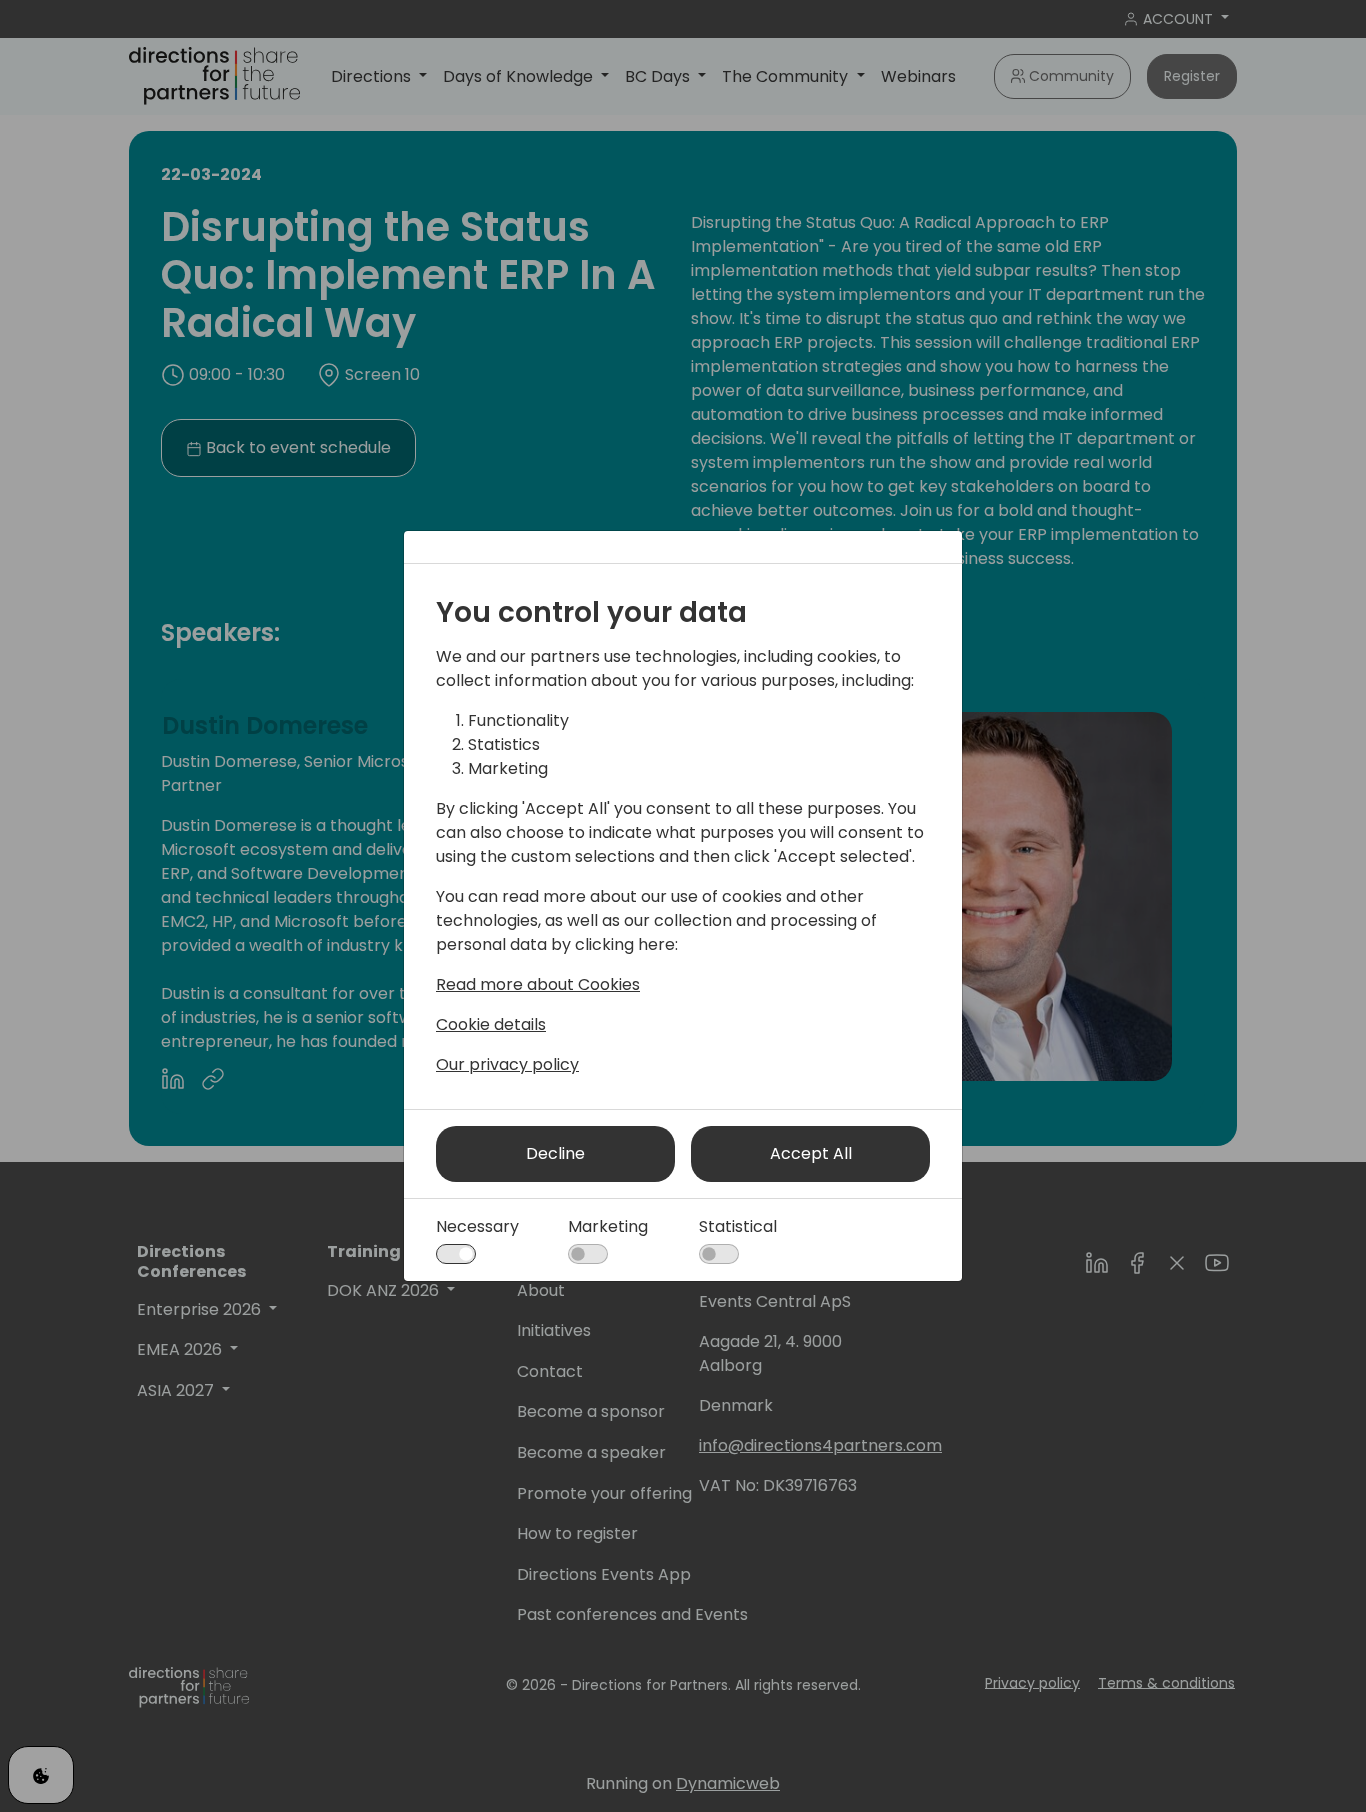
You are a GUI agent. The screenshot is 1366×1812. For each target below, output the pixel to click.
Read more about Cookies (538, 984)
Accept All (811, 1153)
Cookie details (491, 1024)
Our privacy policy (507, 1064)
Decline (555, 1153)
